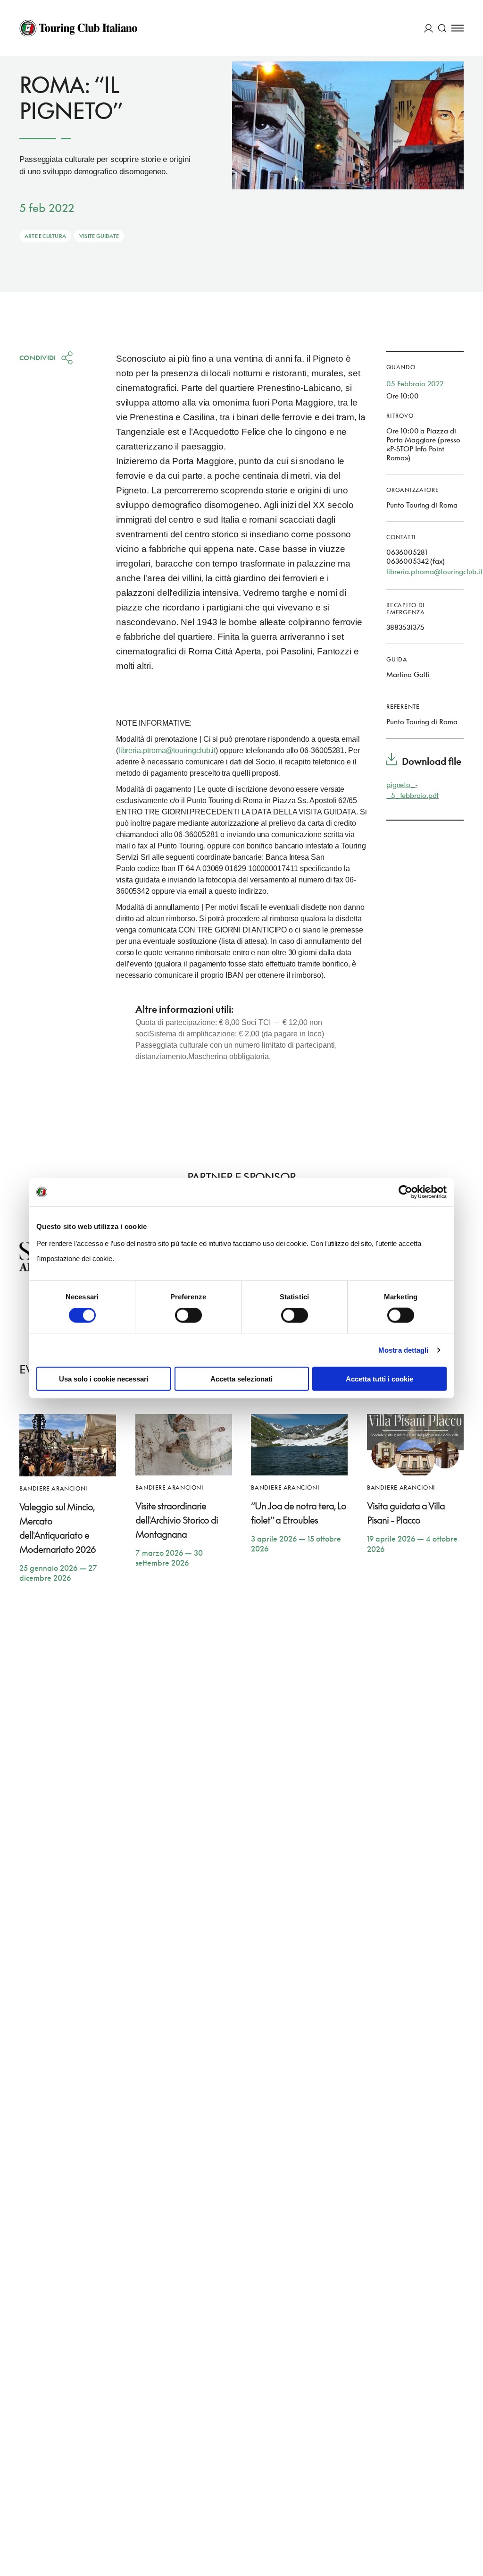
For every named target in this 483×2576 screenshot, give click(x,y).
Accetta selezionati (241, 1378)
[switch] (188, 1315)
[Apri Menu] (458, 28)
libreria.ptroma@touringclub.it (167, 750)
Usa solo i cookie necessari (104, 1378)
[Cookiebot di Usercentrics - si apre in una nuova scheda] (405, 1192)
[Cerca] (442, 28)
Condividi (38, 358)
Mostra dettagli (404, 1350)
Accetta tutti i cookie (379, 1378)
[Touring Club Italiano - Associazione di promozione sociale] (78, 28)
